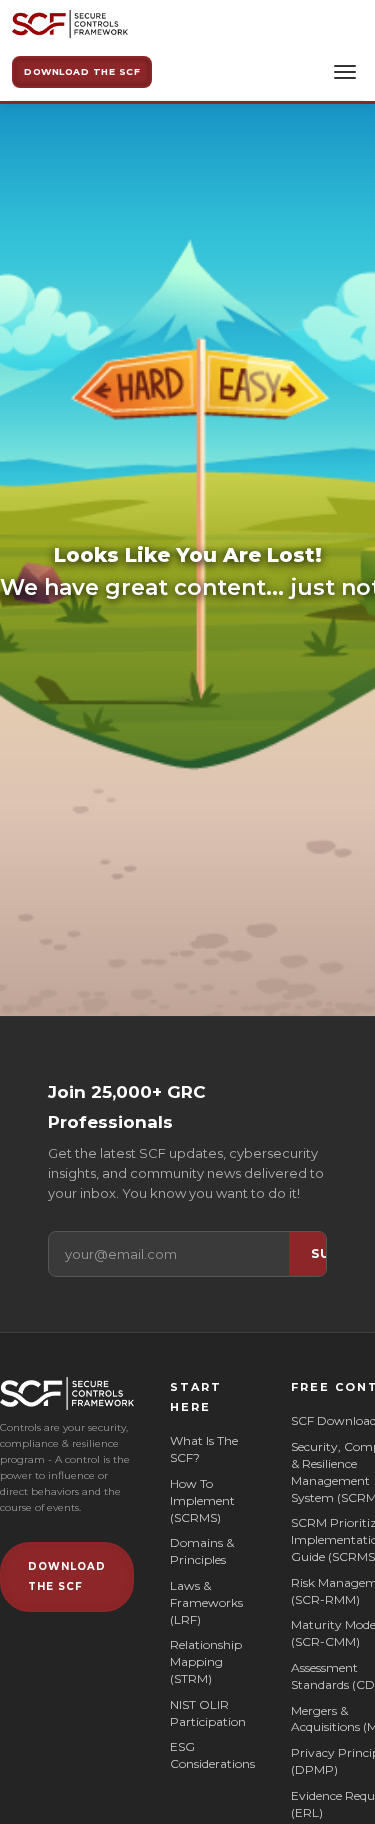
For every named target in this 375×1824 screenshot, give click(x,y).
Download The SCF (82, 71)
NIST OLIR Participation (208, 1713)
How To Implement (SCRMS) (202, 1500)
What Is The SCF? (204, 1449)
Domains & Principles (202, 1551)
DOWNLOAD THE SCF (67, 1576)
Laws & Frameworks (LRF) (206, 1602)
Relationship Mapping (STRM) (206, 1661)
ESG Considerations (212, 1755)
